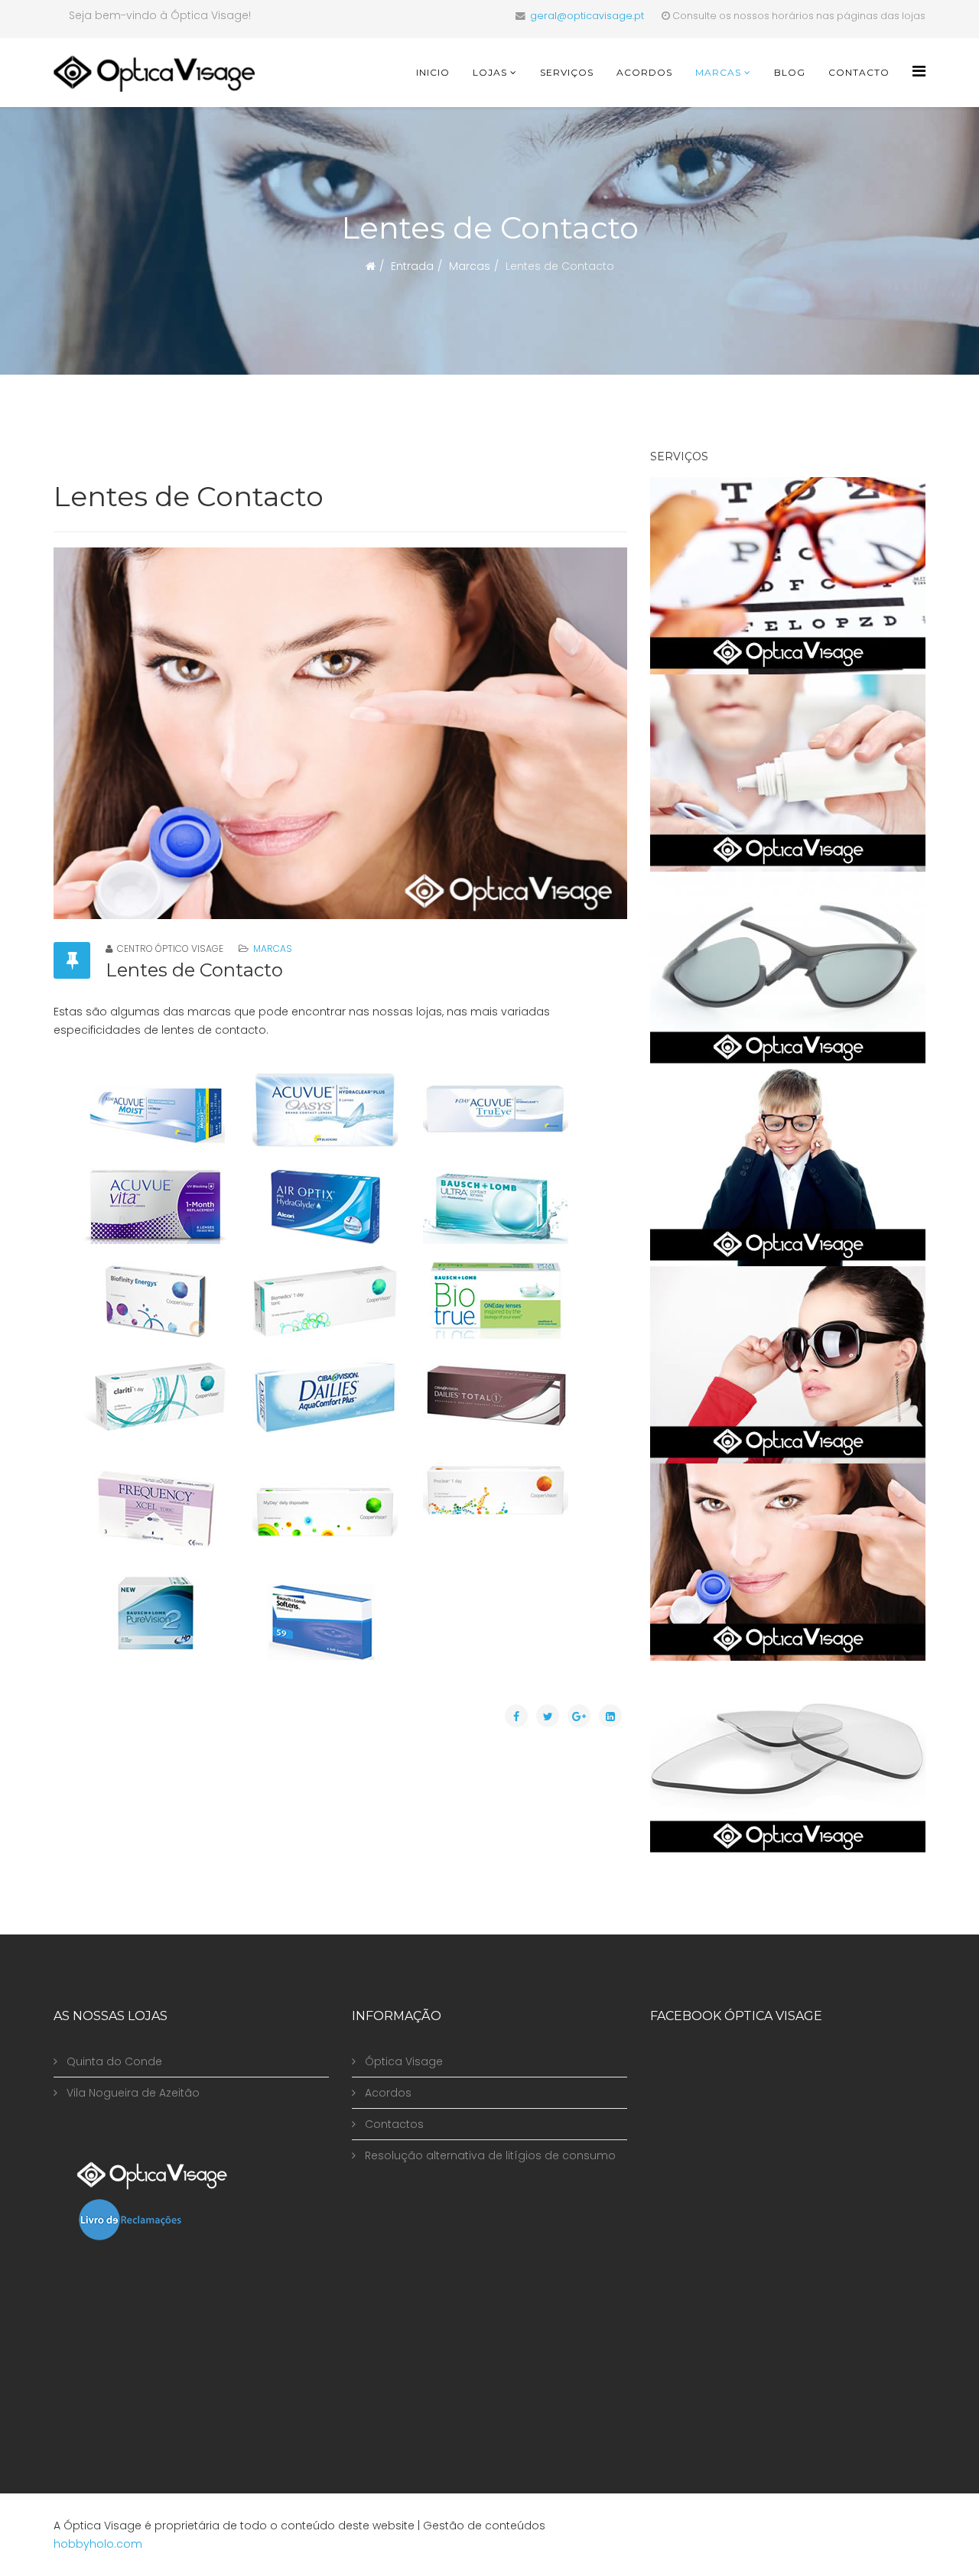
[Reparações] (788, 970)
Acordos (644, 72)
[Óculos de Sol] (788, 1365)
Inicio (433, 72)
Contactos (393, 2124)
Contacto (859, 72)
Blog (790, 72)
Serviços (567, 72)
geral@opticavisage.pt (587, 16)
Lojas (490, 72)
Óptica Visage (402, 2061)
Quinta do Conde (113, 2061)
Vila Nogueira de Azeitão (132, 2093)
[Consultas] (788, 576)
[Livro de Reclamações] (203, 2220)
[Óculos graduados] (788, 1168)
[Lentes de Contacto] (788, 1562)
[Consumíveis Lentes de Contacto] (788, 773)
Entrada (412, 266)
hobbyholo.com (98, 2544)
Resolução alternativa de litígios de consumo (489, 2155)
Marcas (718, 72)
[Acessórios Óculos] (788, 1759)
